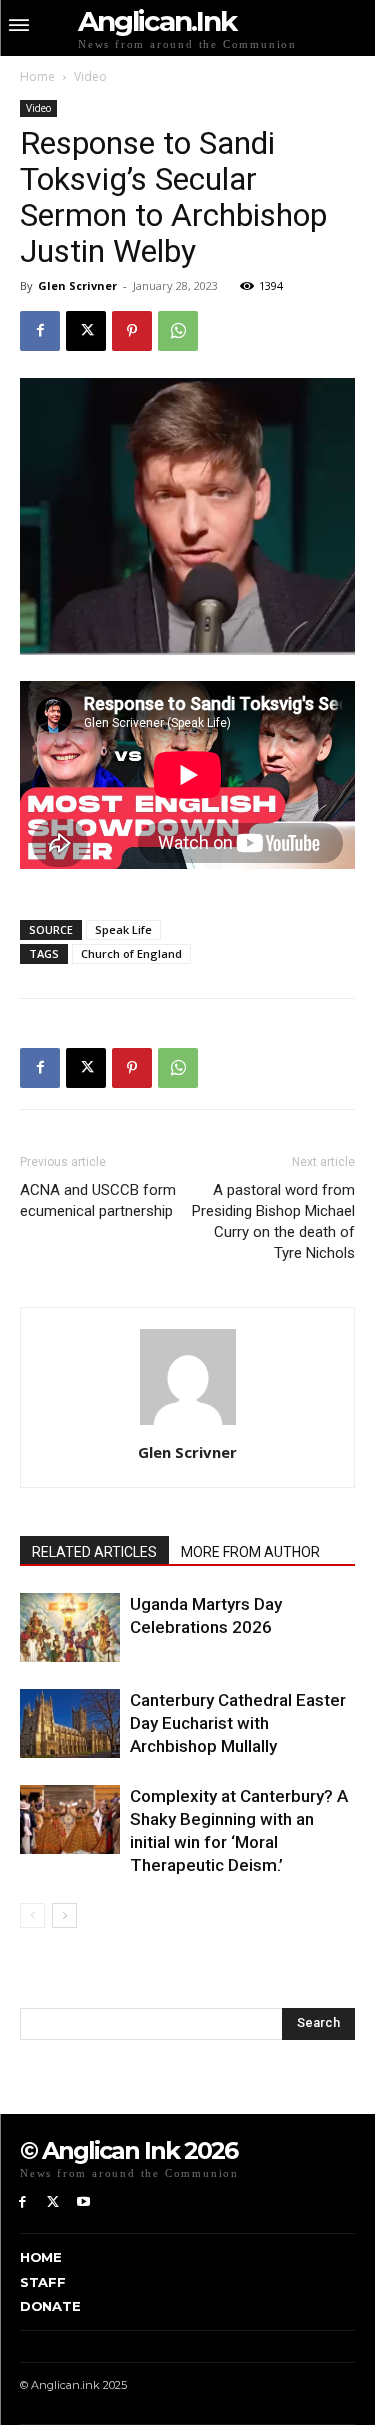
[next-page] (64, 1915)
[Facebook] (40, 331)
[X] (86, 331)
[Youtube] (84, 2202)
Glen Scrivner (77, 285)
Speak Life (123, 929)
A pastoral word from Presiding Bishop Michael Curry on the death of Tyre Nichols (273, 1221)
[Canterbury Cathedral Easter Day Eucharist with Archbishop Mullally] (70, 1723)
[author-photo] (188, 1424)
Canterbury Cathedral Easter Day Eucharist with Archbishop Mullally (238, 1723)
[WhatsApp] (178, 331)
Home (37, 76)
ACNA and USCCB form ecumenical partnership (98, 1200)
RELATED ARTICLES (94, 1552)
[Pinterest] (132, 331)
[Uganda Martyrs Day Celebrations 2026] (70, 1627)
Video (90, 76)
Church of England (131, 953)
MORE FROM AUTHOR (250, 1552)
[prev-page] (32, 1915)
